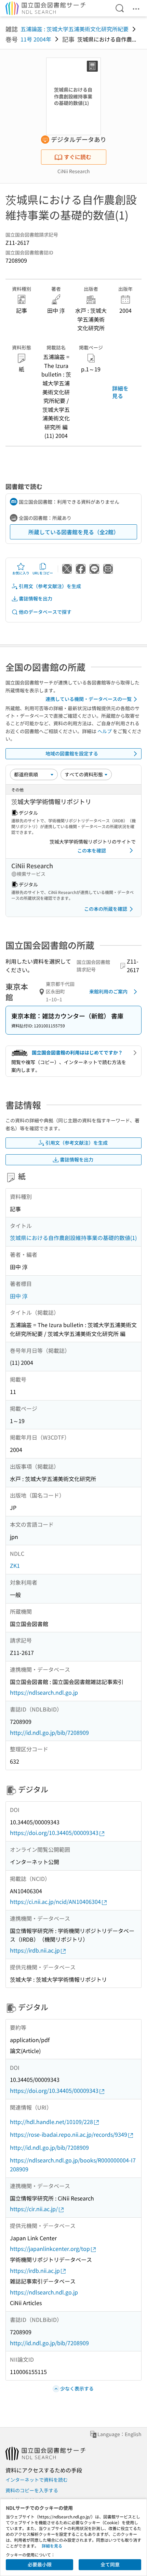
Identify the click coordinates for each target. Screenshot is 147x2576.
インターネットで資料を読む (37, 2480)
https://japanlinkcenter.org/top (50, 2249)
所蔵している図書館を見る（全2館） (74, 532)
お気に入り (21, 573)
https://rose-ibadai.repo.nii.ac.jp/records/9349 (69, 2134)
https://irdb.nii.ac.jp (35, 1950)
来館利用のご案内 (108, 991)
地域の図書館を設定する (72, 753)
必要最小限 (40, 2564)
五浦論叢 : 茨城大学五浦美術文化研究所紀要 (75, 29)
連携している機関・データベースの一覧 (89, 699)
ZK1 (15, 1565)
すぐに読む (78, 157)
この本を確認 (92, 850)
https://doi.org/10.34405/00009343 (54, 1833)
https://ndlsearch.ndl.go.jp (44, 1692)
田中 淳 (19, 1296)
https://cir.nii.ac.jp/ (34, 2209)
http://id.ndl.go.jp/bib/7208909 (49, 1732)
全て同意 (110, 2564)
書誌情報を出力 (36, 598)
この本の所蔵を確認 (106, 909)
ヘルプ (105, 731)
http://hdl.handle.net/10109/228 (51, 2122)
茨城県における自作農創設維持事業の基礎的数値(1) (73, 1238)
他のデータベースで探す (45, 612)
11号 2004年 (36, 39)
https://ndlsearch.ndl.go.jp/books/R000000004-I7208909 (73, 2164)
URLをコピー (43, 573)
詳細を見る (120, 392)
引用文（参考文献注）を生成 (50, 586)
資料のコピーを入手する (32, 2490)
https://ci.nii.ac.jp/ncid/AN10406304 (55, 1901)
